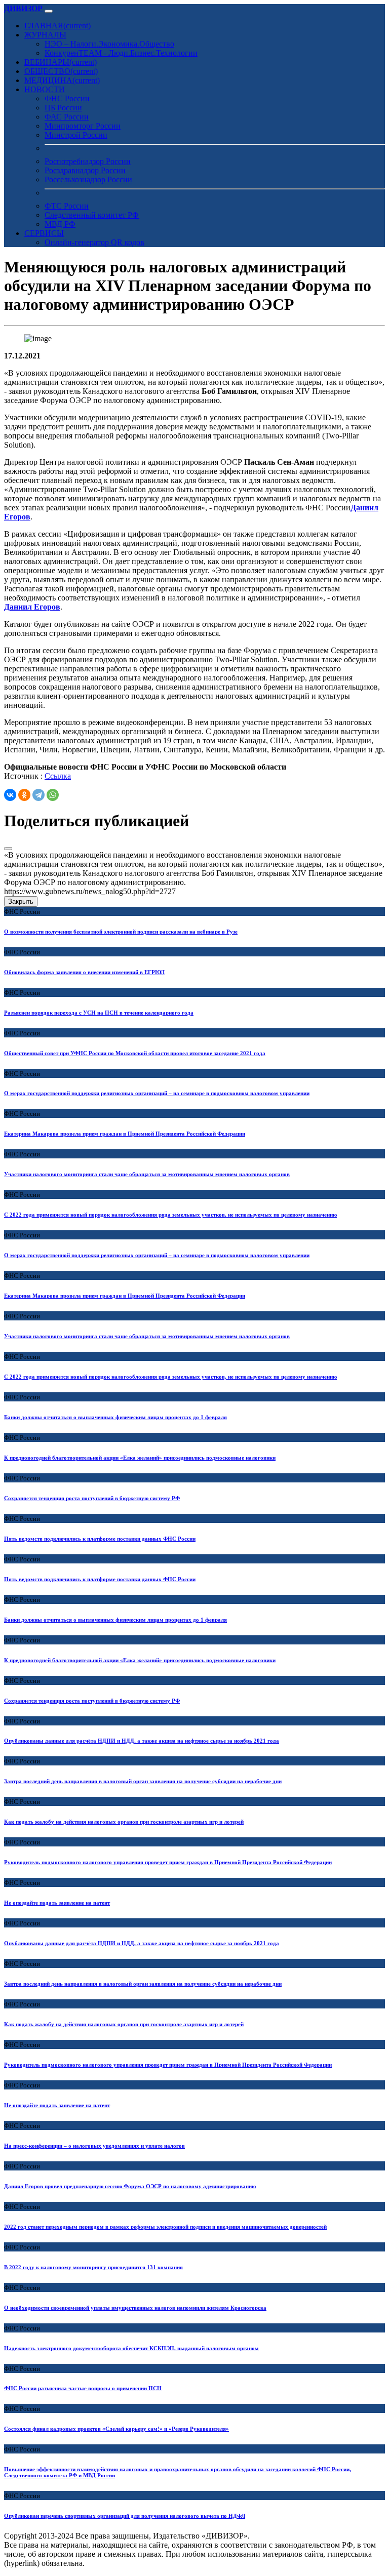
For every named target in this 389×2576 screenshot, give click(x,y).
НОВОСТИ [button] (45, 89)
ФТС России (67, 206)
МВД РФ (60, 224)
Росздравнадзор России (85, 170)
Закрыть (21, 901)
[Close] (8, 849)
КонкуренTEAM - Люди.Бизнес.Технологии (121, 53)
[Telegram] (38, 795)
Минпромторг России (83, 126)
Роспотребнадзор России (88, 161)
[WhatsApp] (53, 795)
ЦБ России (63, 108)
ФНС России (67, 98)
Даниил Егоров (32, 607)
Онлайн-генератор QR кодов (94, 242)
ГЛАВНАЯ (57, 26)
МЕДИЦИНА (62, 80)
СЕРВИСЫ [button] (44, 233)
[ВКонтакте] (10, 795)
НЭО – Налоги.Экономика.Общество (109, 44)
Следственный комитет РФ (92, 215)
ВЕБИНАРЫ (61, 62)
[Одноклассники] (24, 795)
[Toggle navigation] (49, 11)
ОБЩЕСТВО (61, 71)
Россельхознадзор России (88, 179)
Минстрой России (76, 135)
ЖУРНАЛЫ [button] (45, 35)
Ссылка (58, 776)
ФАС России (67, 117)
